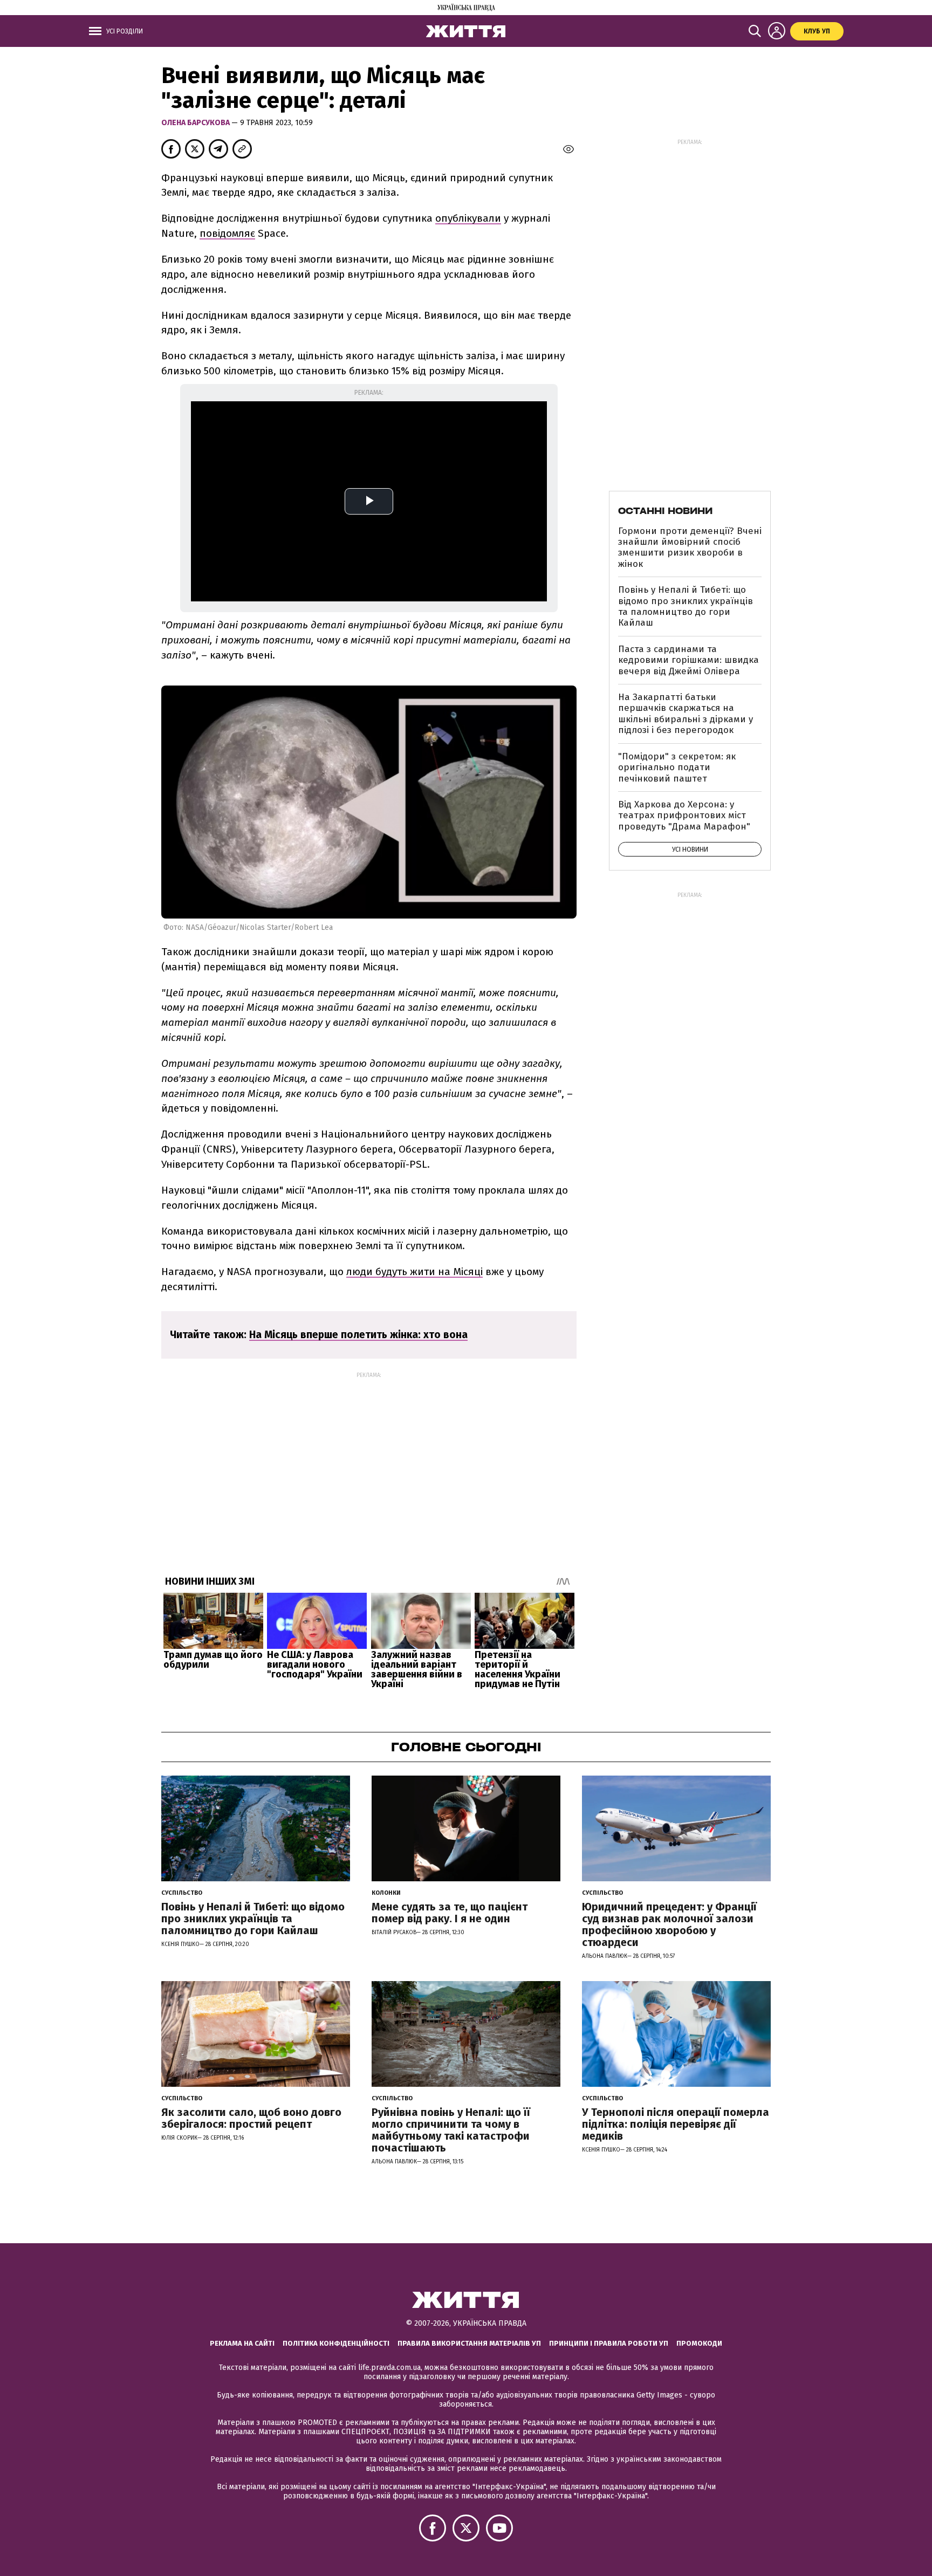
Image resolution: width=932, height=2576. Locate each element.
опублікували (468, 218)
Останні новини (665, 511)
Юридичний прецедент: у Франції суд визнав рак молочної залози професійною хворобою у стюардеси (669, 1924)
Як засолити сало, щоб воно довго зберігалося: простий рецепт (251, 2118)
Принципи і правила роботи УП (609, 2343)
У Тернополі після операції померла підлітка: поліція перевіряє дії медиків (676, 2124)
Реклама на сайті (242, 2343)
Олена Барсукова (196, 123)
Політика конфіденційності (336, 2343)
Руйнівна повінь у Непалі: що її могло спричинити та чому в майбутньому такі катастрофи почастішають (451, 2130)
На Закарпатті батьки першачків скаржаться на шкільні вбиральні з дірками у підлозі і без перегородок (686, 714)
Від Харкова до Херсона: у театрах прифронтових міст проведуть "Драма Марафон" (684, 816)
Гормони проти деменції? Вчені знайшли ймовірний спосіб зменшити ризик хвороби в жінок (690, 547)
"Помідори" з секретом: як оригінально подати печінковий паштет (677, 768)
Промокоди (699, 2343)
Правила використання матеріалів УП (469, 2343)
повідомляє (227, 233)
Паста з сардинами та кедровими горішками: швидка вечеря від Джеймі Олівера (688, 660)
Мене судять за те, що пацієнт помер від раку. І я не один (450, 1913)
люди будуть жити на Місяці (414, 1272)
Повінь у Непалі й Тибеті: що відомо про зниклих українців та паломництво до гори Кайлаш (686, 606)
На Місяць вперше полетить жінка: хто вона (358, 1335)
